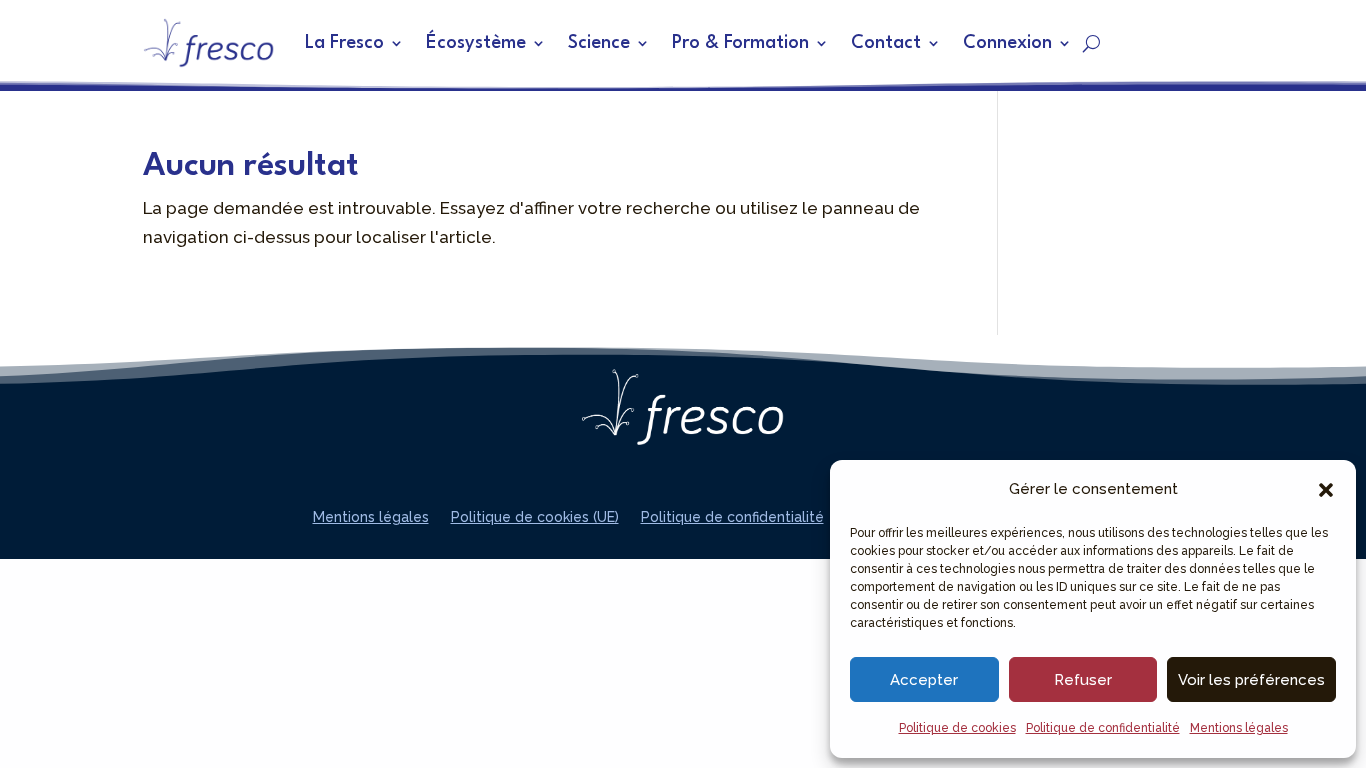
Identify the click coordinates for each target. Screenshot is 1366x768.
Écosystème (476, 43)
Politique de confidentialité (1103, 728)
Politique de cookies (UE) (535, 517)
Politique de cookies (957, 728)
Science (599, 43)
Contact (886, 43)
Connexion (1007, 43)
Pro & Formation (740, 43)
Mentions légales (1239, 728)
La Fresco (344, 43)
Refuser (1083, 680)
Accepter (924, 680)
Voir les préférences (1251, 680)
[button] (1326, 490)
